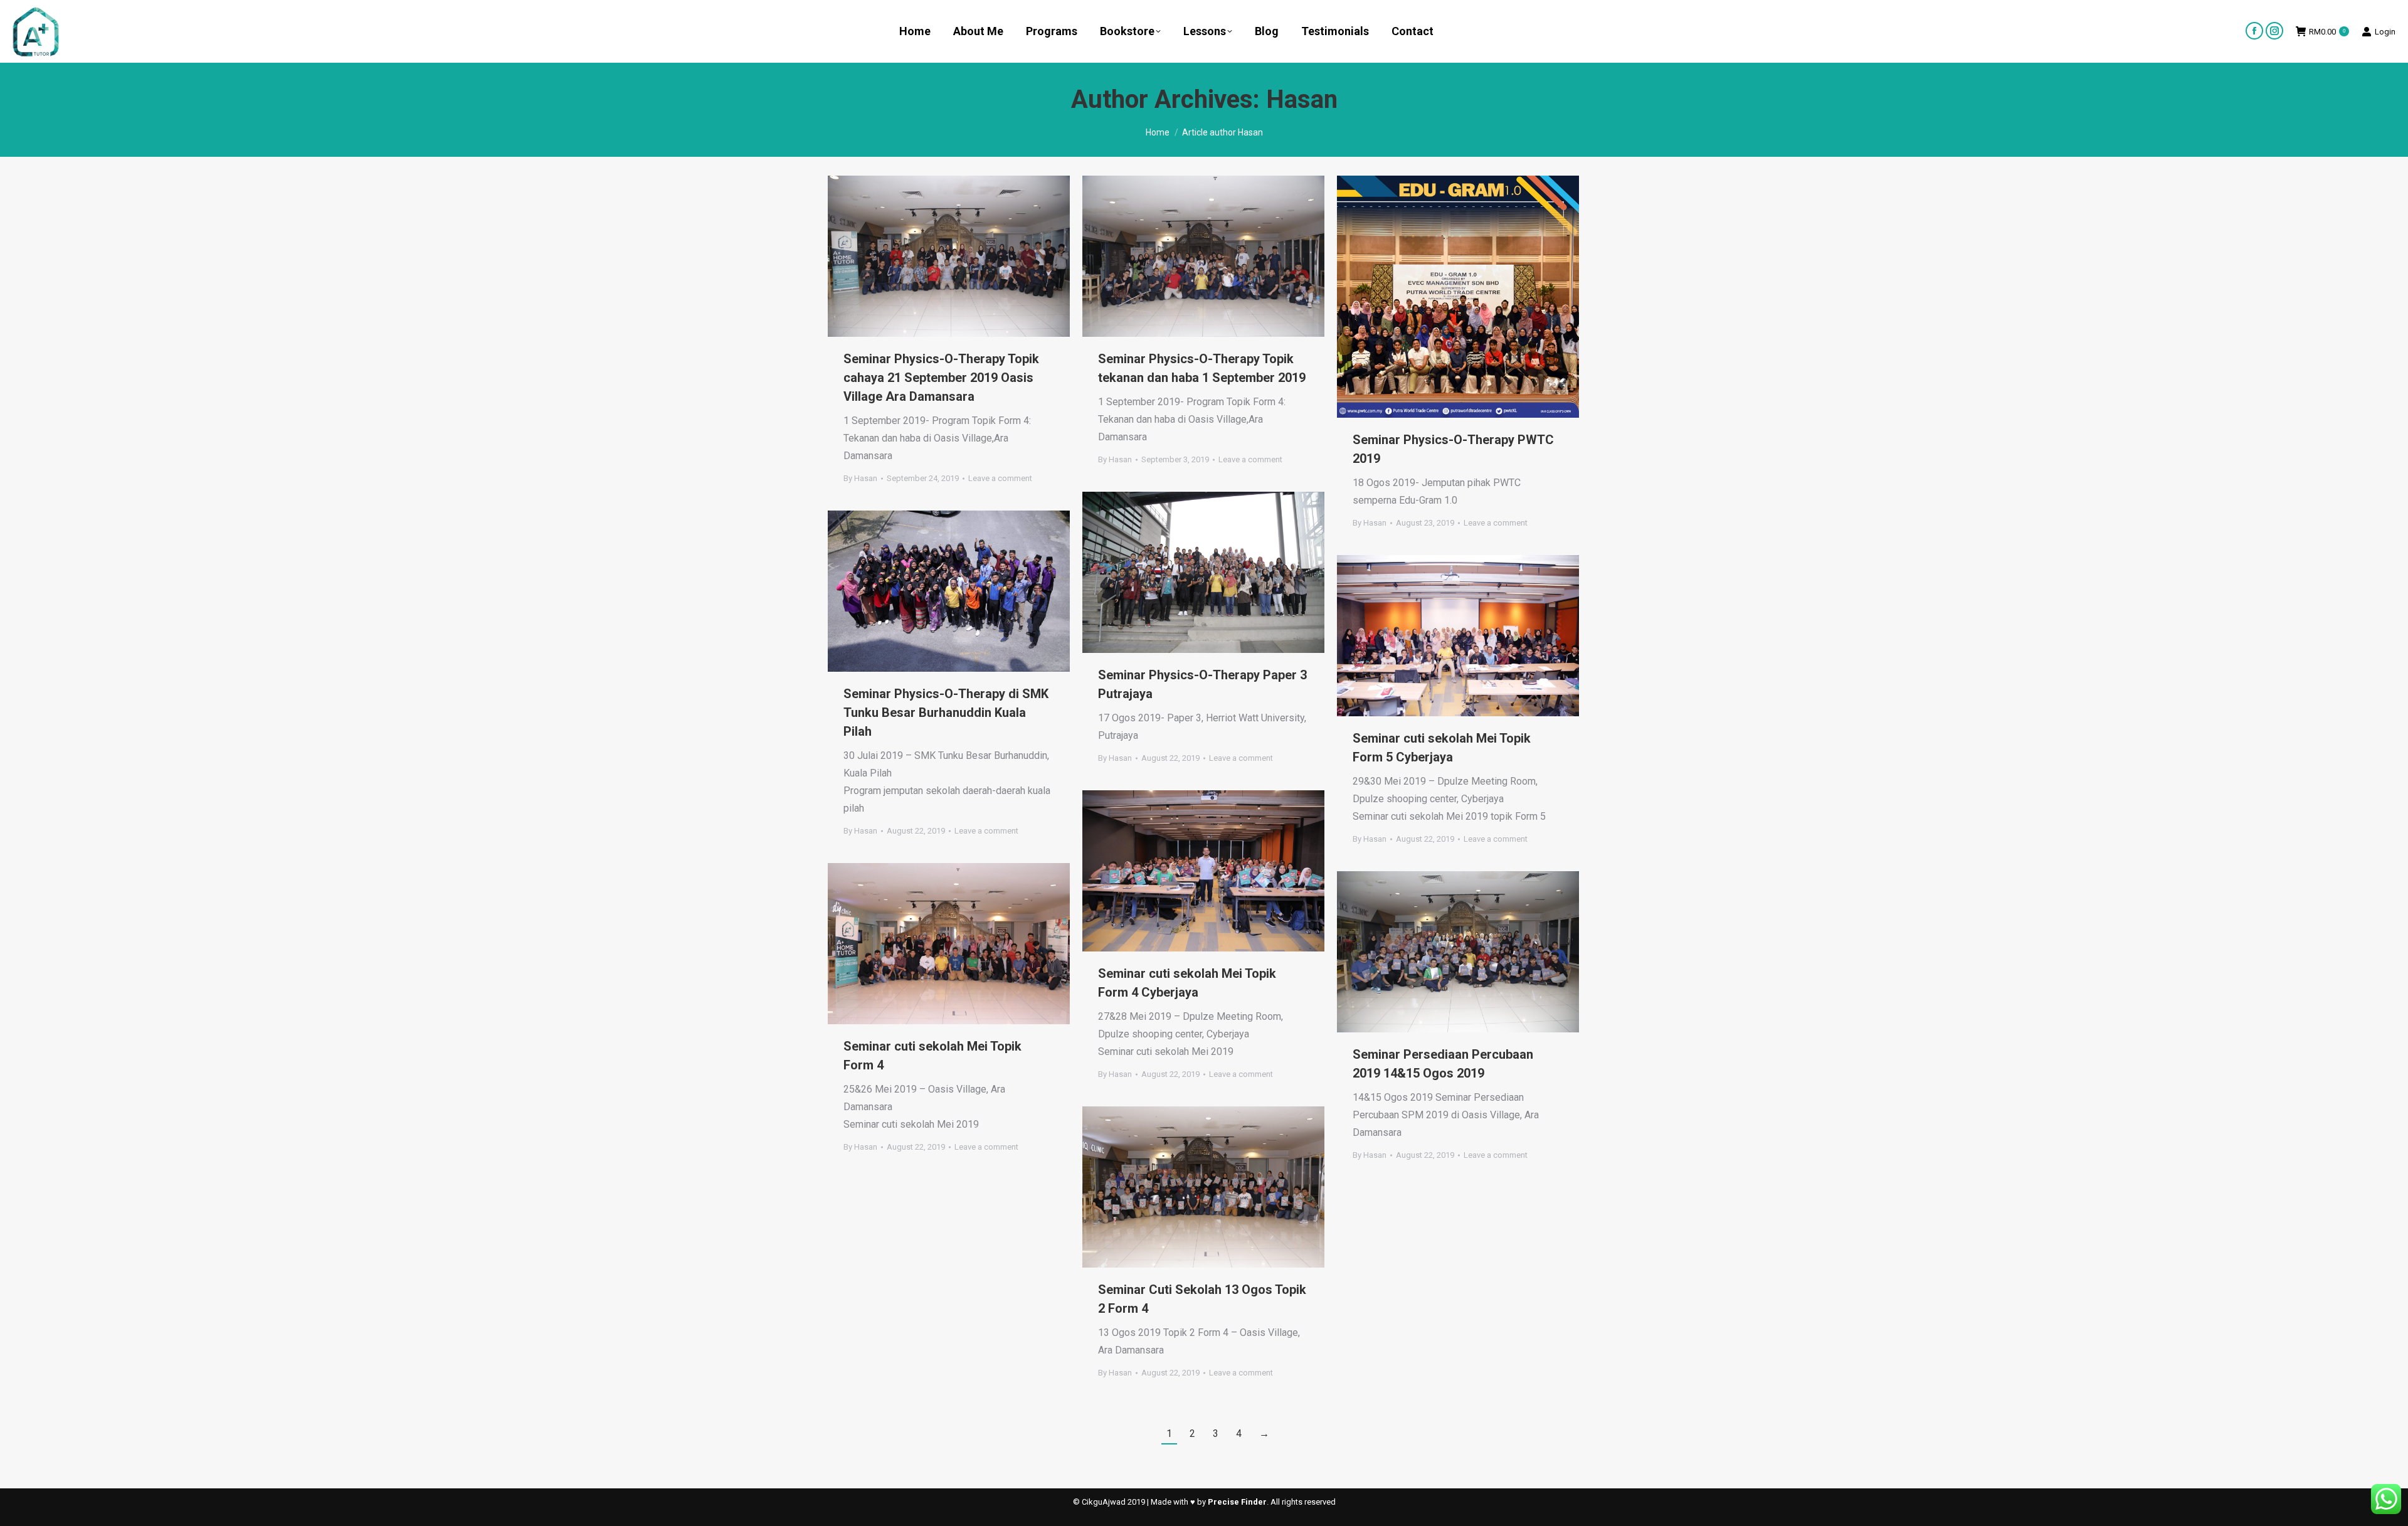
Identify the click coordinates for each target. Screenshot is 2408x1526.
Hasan (1302, 99)
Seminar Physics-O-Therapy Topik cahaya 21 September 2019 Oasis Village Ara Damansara (941, 378)
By (860, 478)
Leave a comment (1000, 478)
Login (2385, 32)
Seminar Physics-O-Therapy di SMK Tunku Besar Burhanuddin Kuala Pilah (946, 713)
